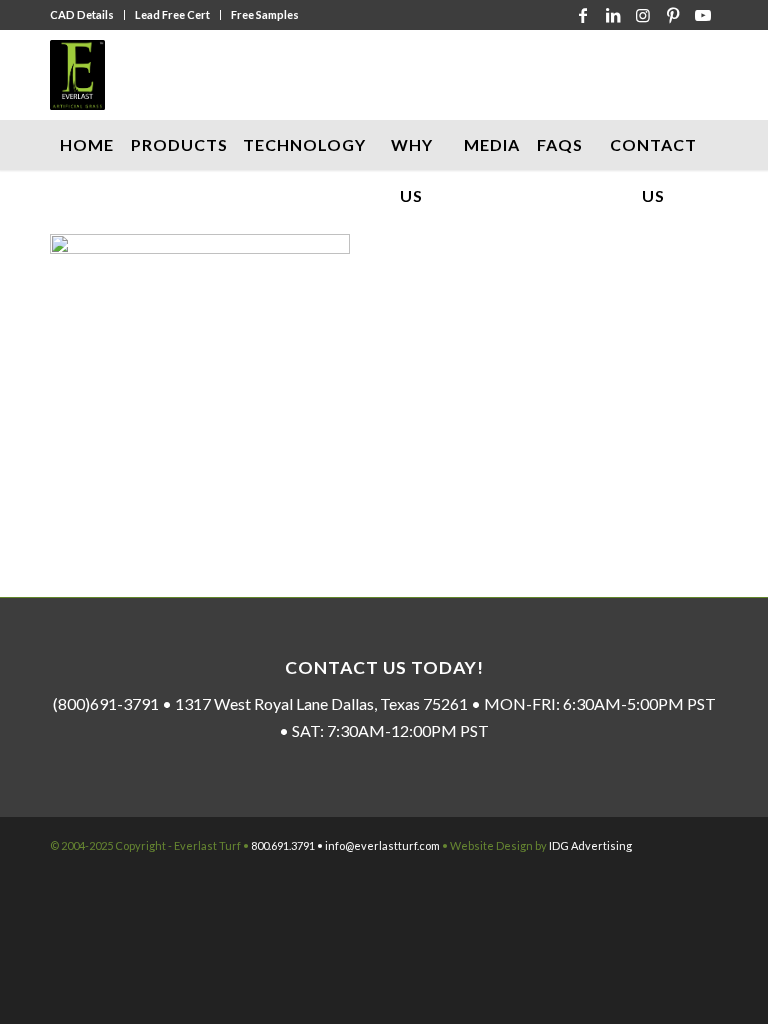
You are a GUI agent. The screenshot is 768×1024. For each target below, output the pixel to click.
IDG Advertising (590, 845)
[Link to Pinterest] (673, 15)
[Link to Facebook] (583, 15)
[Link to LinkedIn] (613, 15)
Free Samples (265, 14)
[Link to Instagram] (643, 15)
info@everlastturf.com (382, 845)
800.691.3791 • (288, 845)
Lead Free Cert (172, 14)
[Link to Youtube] (703, 15)
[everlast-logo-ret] (77, 75)
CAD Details (82, 14)
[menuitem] (87, 15)
